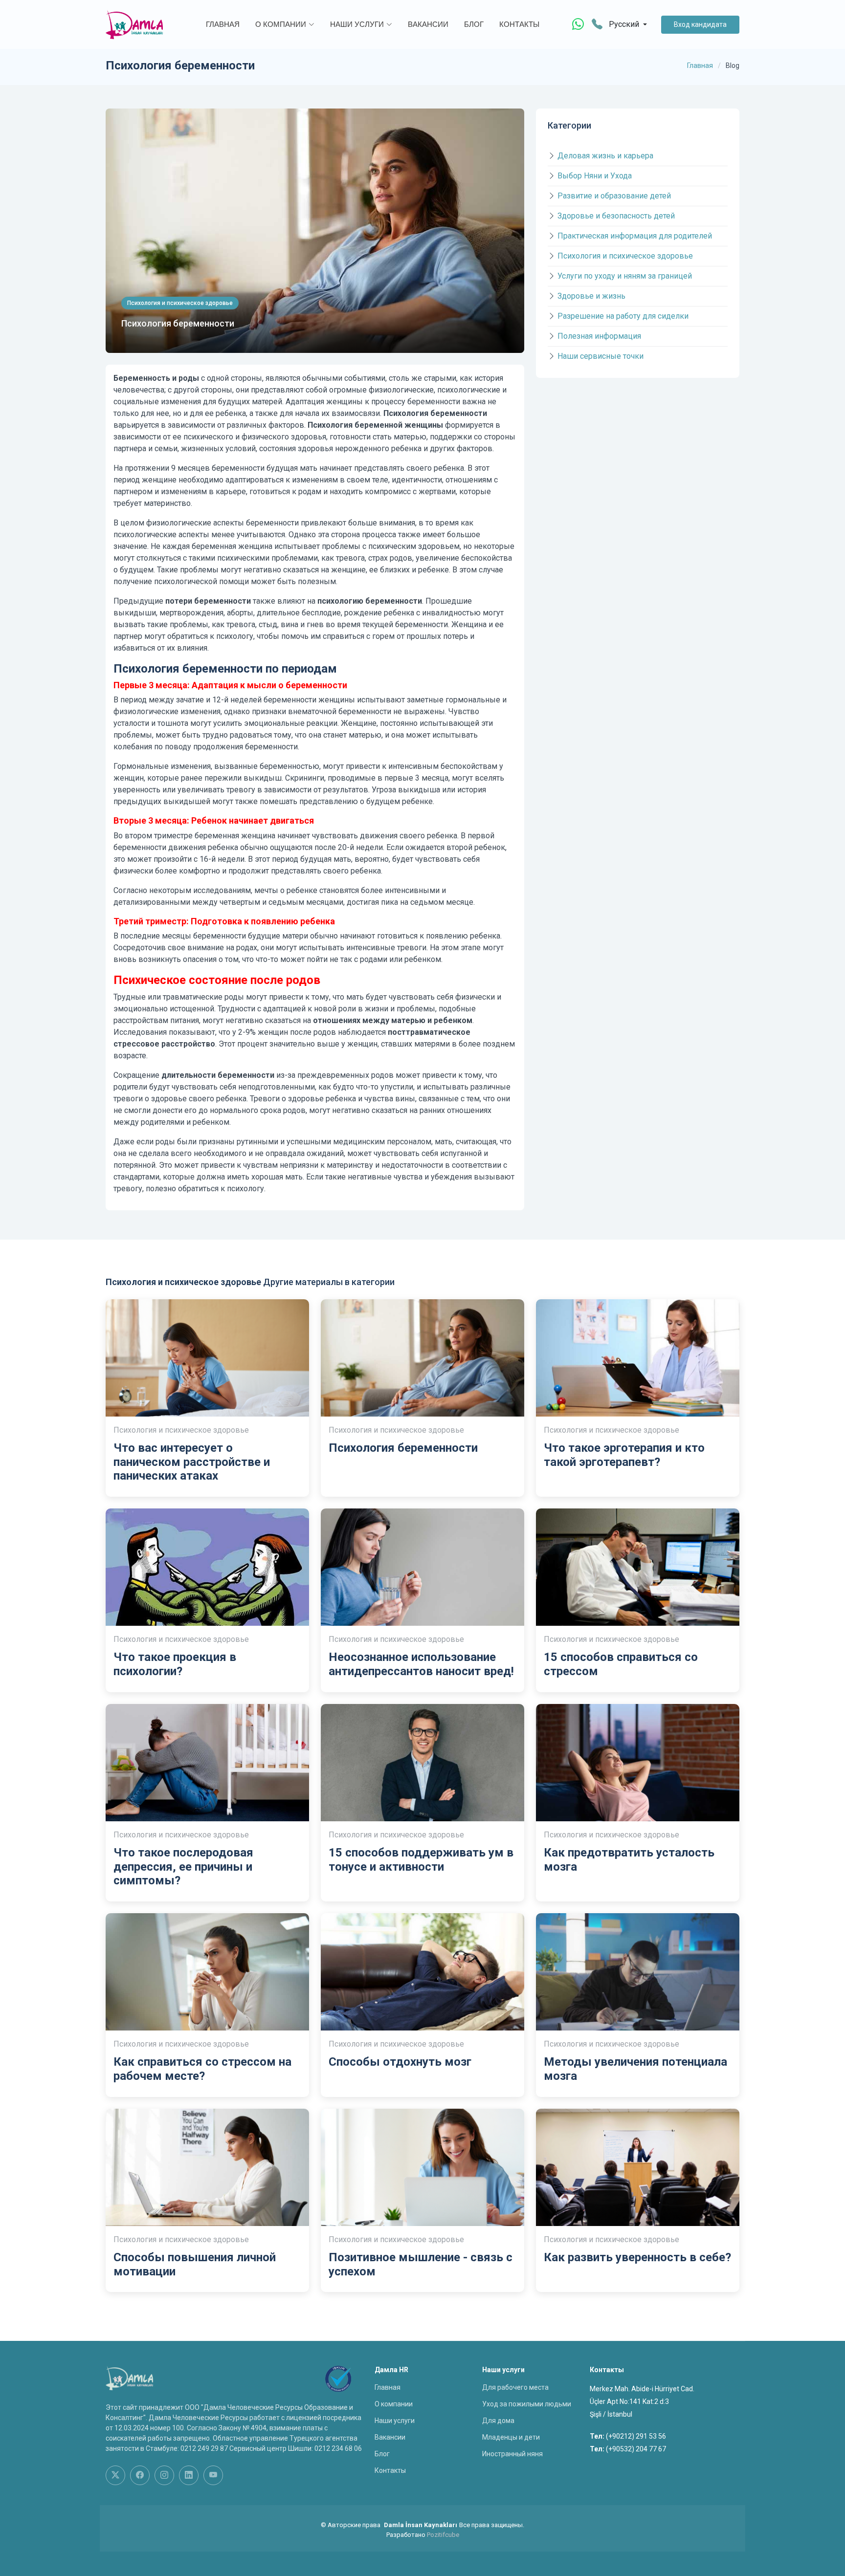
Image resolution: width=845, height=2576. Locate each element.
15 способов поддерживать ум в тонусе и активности (421, 1860)
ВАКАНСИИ (428, 24)
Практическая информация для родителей (635, 236)
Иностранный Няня (512, 2454)
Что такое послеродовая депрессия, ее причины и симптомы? (183, 1867)
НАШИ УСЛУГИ (357, 24)
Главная (700, 65)
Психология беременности (178, 323)
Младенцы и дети (511, 2437)
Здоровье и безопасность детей (616, 216)
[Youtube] (213, 2475)
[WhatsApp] (578, 24)
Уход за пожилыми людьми (527, 2404)
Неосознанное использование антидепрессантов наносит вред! (421, 1664)
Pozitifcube (443, 2535)
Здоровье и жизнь (591, 296)
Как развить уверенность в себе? (637, 2257)
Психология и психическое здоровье (625, 256)
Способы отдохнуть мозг (400, 2062)
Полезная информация (599, 336)
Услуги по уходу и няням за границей (625, 276)
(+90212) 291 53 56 (636, 2436)
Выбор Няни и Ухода (595, 176)
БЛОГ (474, 24)
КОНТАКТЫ (519, 24)
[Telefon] (597, 25)
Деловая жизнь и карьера (605, 156)
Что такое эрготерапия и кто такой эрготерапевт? (624, 1455)
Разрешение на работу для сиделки (623, 316)
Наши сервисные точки (600, 356)
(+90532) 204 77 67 (636, 2449)
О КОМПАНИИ (281, 24)
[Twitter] (115, 2475)
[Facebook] (140, 2475)
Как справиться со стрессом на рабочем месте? (202, 2069)
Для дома (498, 2421)
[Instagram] (164, 2475)
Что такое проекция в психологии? (175, 1664)
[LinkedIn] (189, 2475)
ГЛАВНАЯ (223, 24)
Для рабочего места (515, 2387)
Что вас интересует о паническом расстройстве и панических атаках (192, 1462)
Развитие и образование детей (614, 196)
